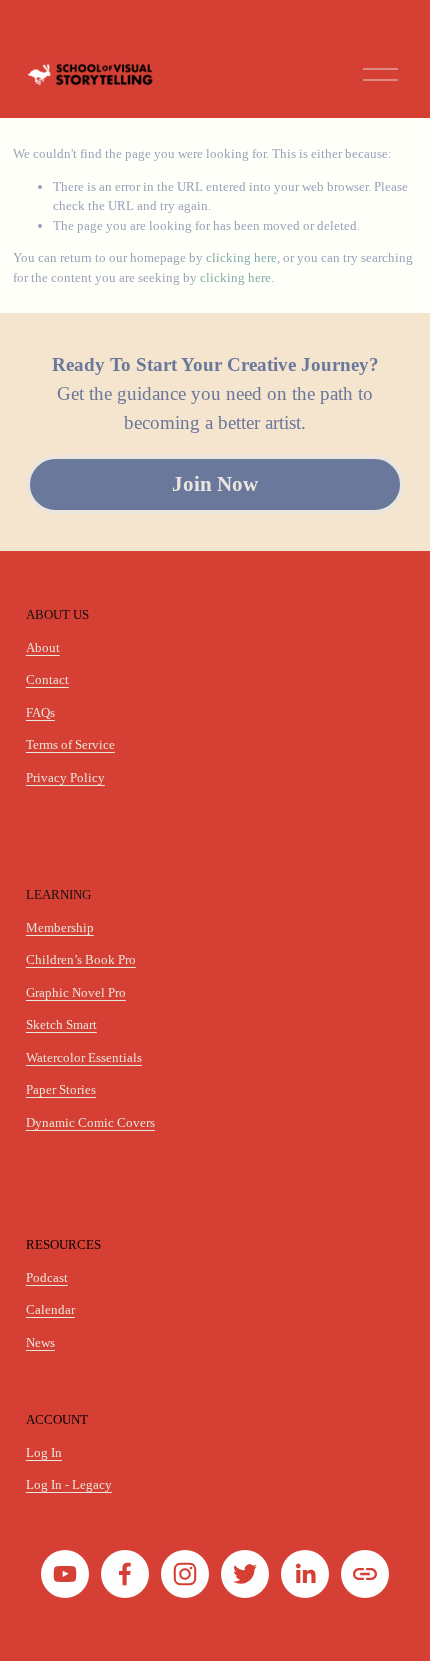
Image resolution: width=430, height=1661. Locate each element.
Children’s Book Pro (81, 959)
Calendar (50, 1309)
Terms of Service (70, 744)
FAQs (40, 712)
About (43, 647)
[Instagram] (185, 1574)
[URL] (365, 1574)
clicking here (241, 257)
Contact (47, 679)
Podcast (47, 1277)
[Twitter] (245, 1574)
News (40, 1342)
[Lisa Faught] (305, 1574)
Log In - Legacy (69, 1484)
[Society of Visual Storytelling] (65, 1574)
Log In (44, 1452)
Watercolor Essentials (84, 1057)
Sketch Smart (61, 1024)
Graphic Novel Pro (76, 992)
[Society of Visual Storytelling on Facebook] (125, 1574)
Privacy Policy (65, 777)
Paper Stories (61, 1089)
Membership (60, 927)
